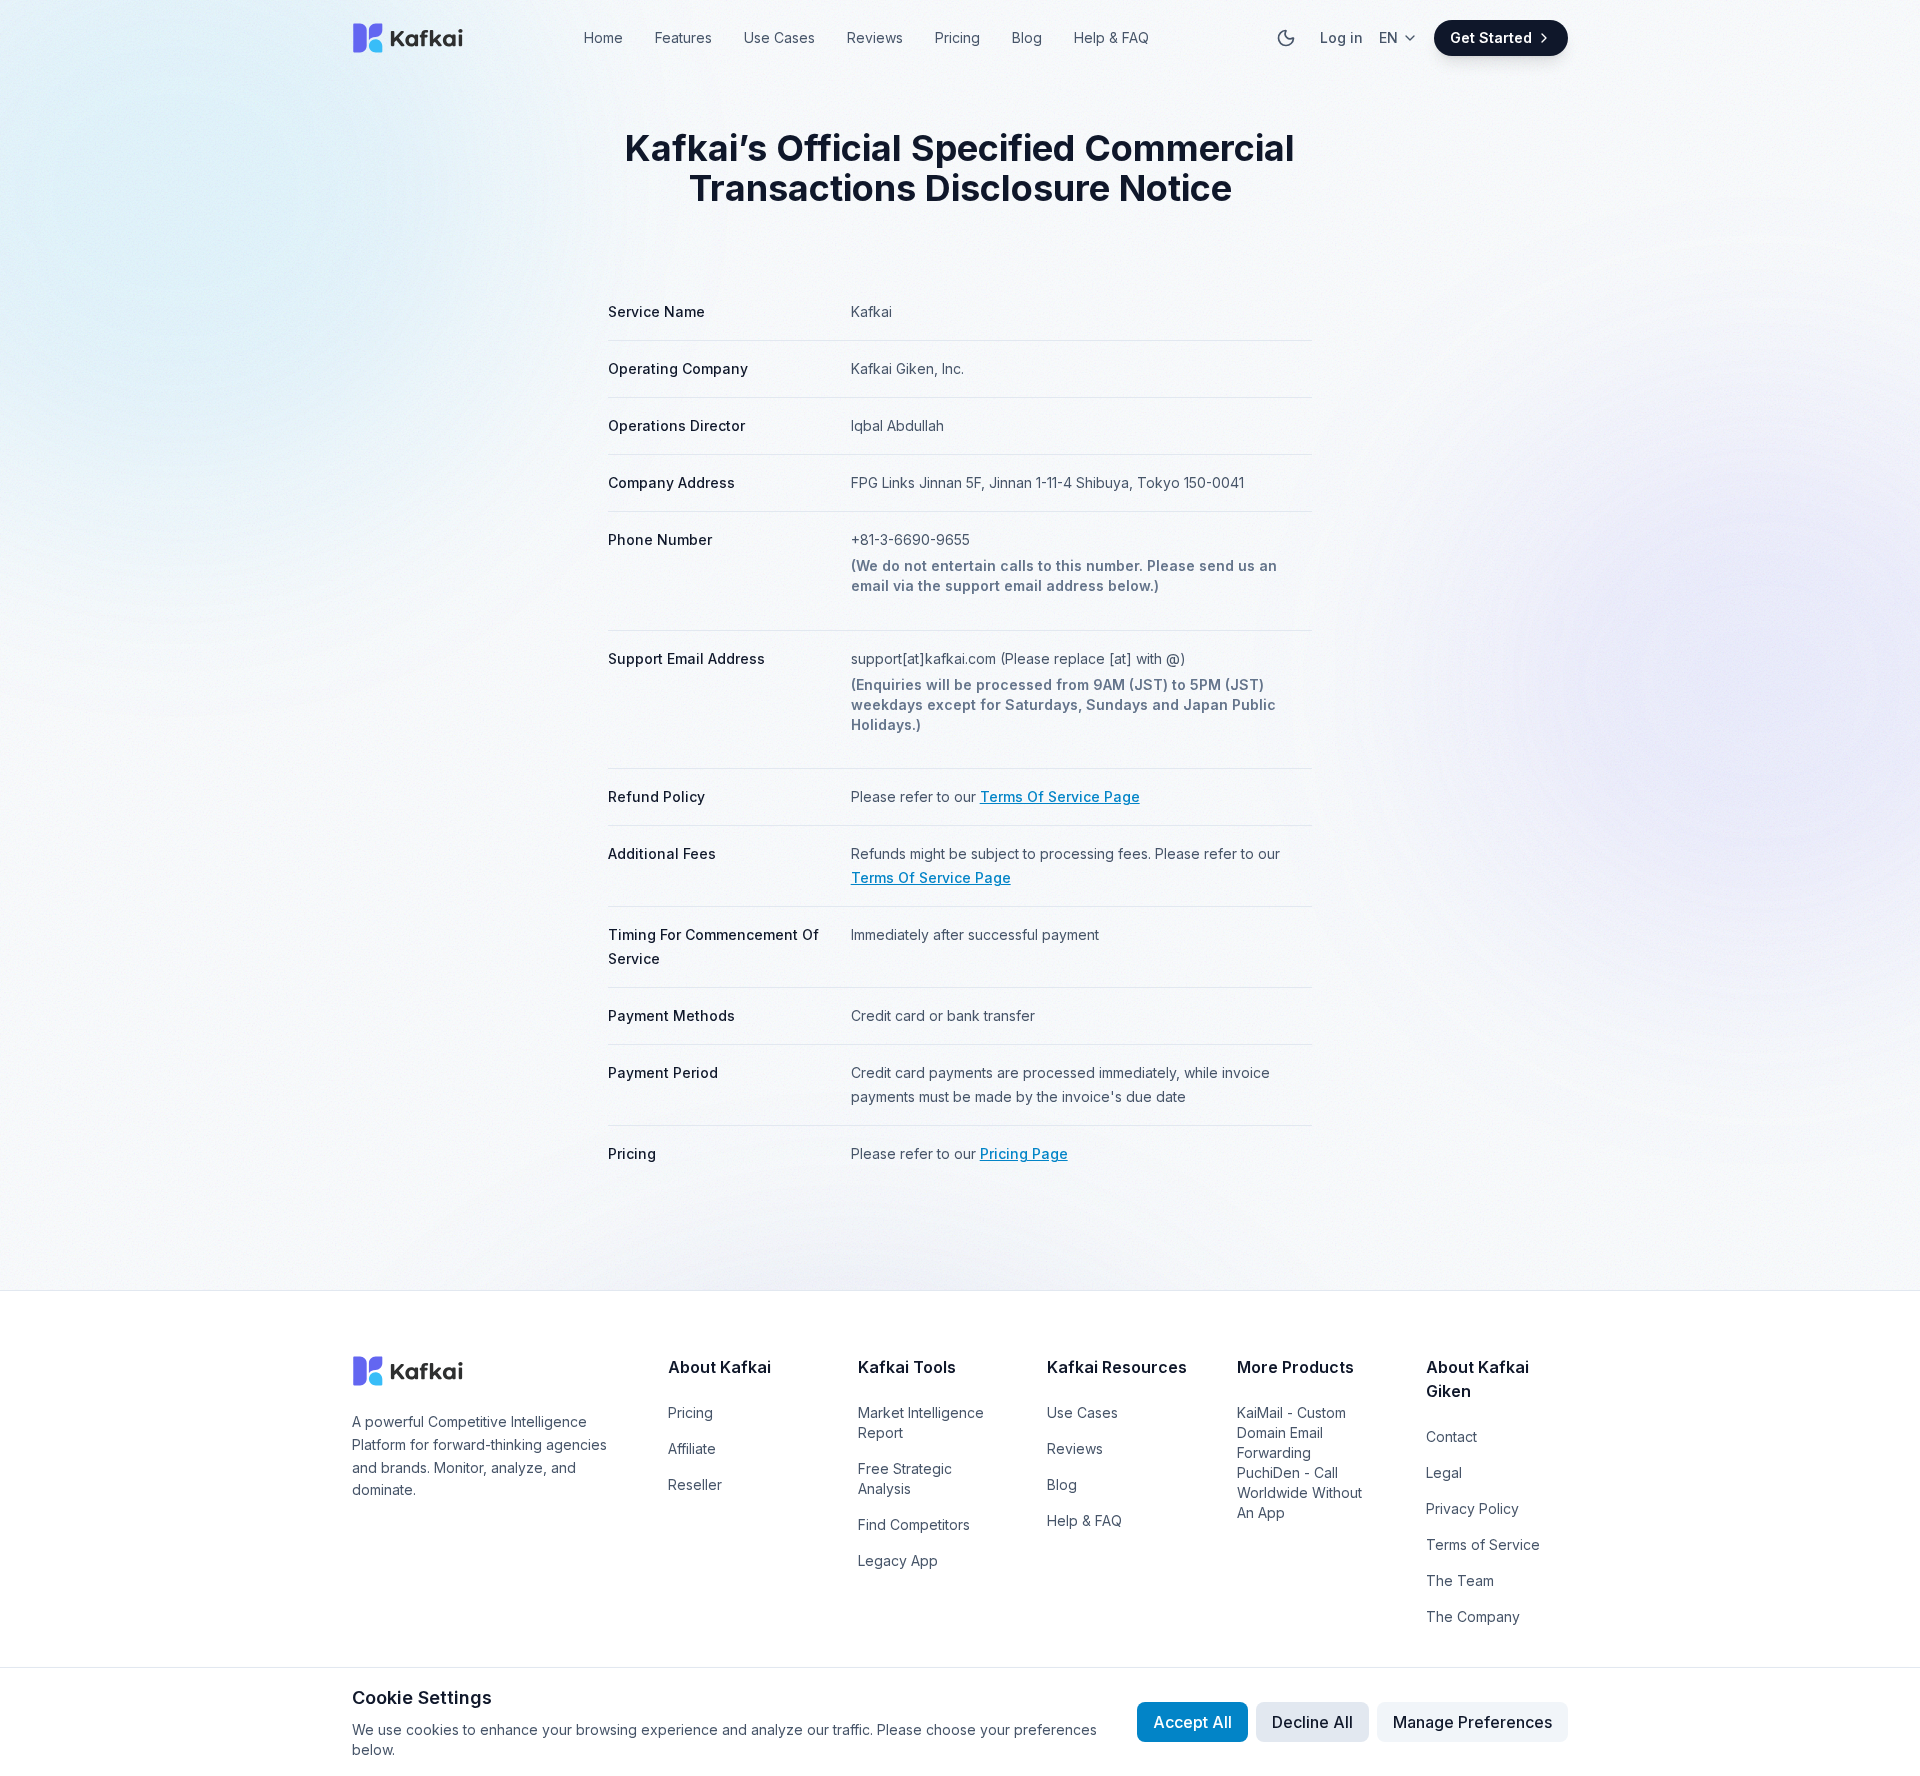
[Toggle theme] (1286, 38)
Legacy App (898, 1560)
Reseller (695, 1484)
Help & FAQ (1111, 37)
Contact (1451, 1436)
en (1388, 37)
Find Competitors (914, 1524)
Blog (1027, 37)
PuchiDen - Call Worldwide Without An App (1299, 1492)
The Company (1473, 1616)
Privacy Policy (1472, 1508)
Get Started (1491, 37)
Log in (1341, 37)
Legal (1444, 1472)
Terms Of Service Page (1060, 796)
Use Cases (779, 37)
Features (683, 37)
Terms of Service (1483, 1544)
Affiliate (692, 1448)
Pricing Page (1024, 1153)
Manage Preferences (1472, 1722)
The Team (1460, 1580)
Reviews (875, 37)
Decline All (1312, 1722)
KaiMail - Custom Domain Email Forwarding (1291, 1432)
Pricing (957, 37)
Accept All (1192, 1722)
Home (603, 37)
